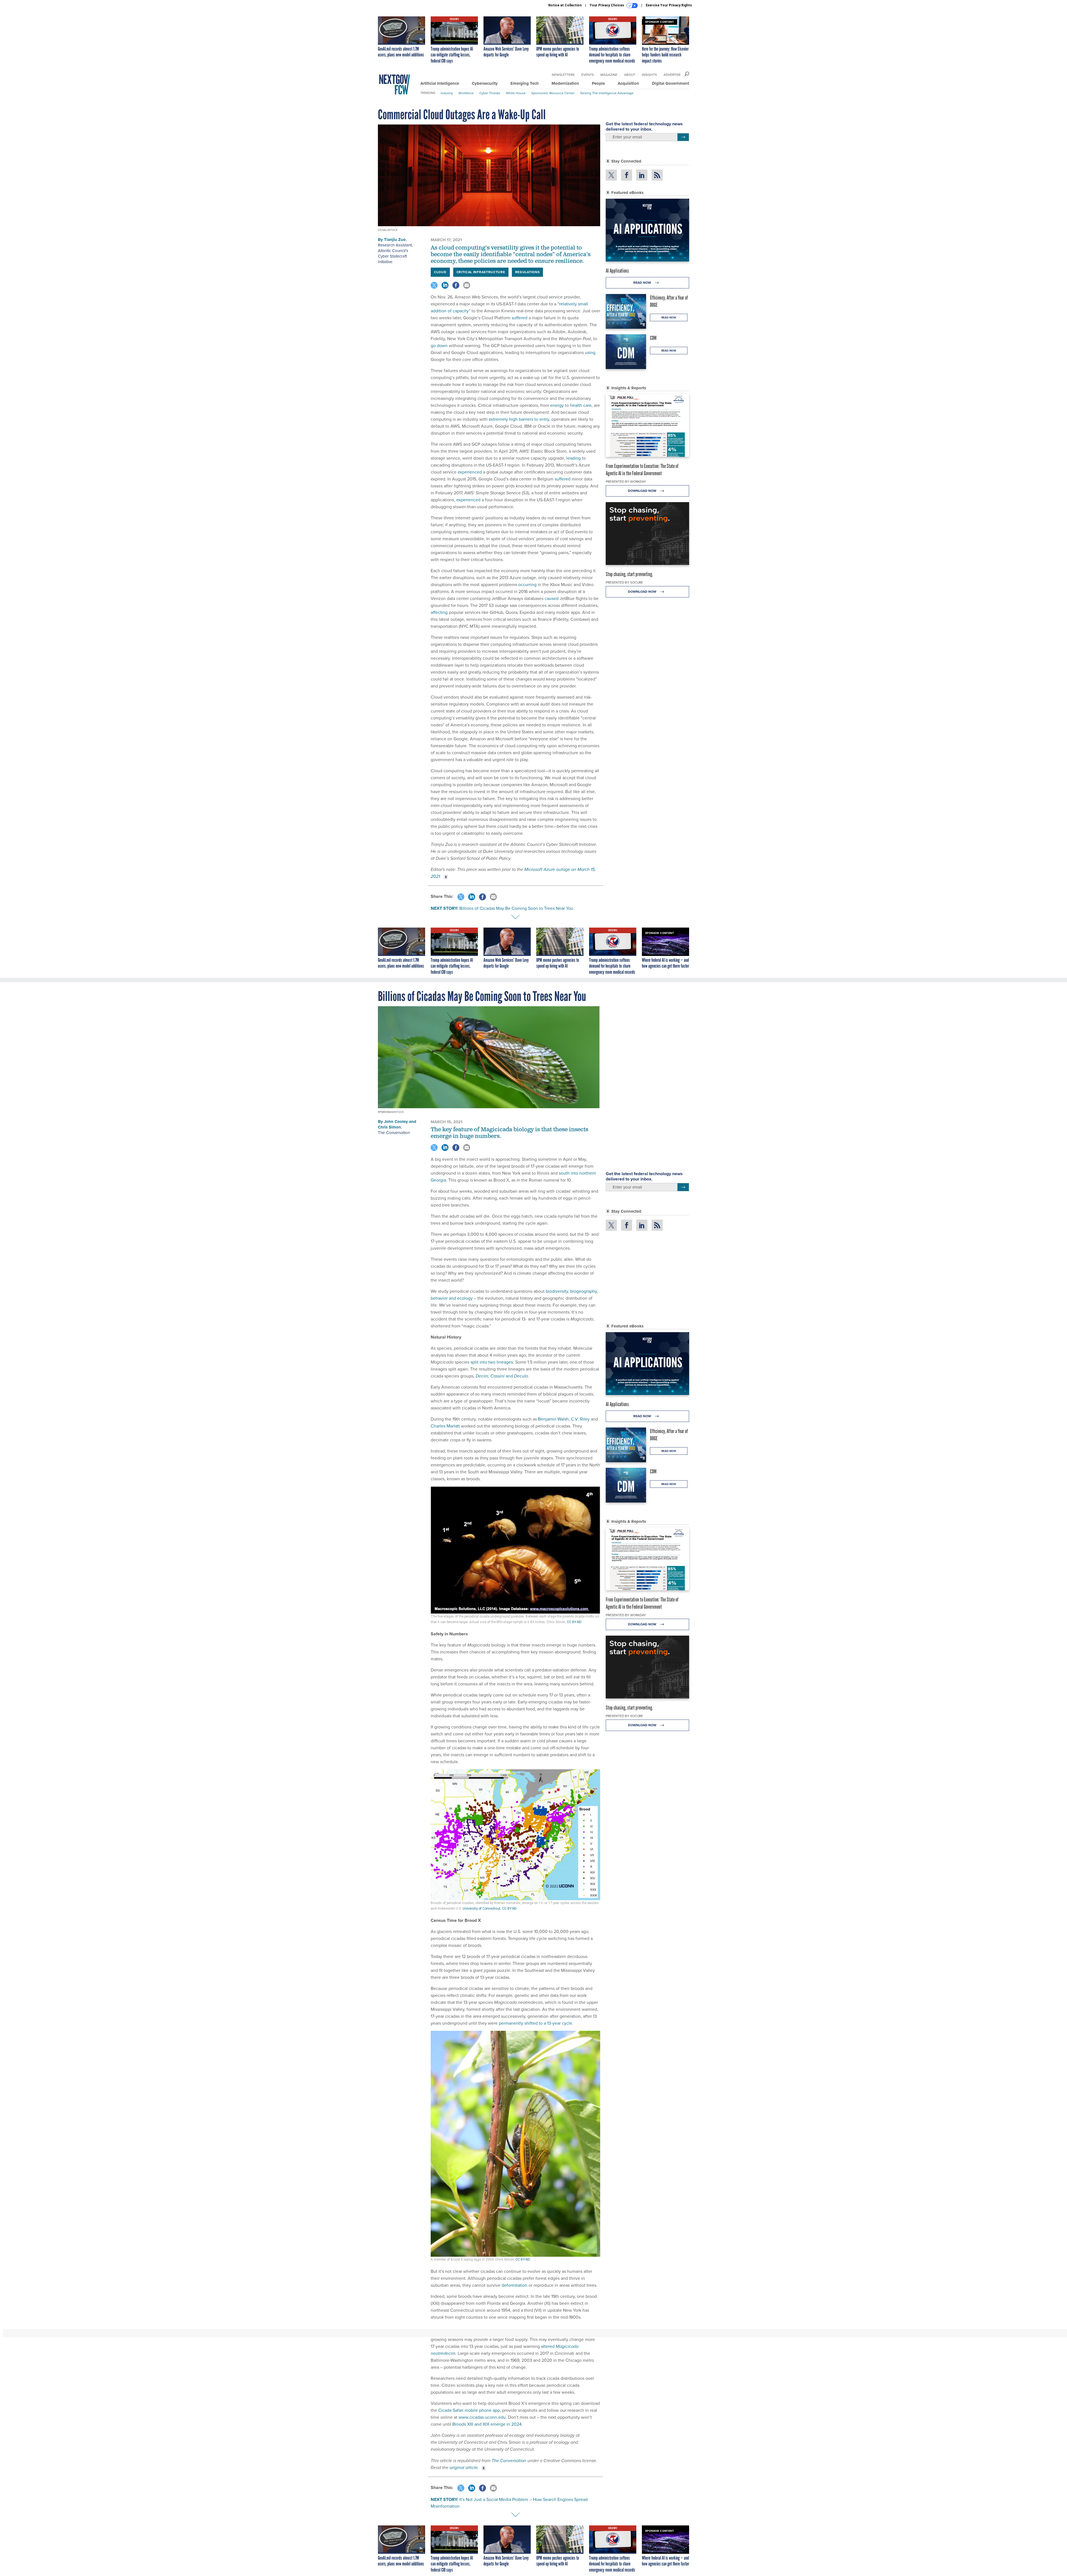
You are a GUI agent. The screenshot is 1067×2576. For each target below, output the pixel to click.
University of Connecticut (482, 1909)
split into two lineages (492, 1362)
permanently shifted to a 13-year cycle (535, 2023)
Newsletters (563, 75)
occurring (527, 585)
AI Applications (617, 271)
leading (574, 458)
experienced (470, 472)
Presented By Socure (624, 582)
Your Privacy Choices (607, 5)
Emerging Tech (525, 83)
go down (439, 346)
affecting (439, 612)
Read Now (643, 283)
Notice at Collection (565, 5)
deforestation (514, 2285)
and (502, 1376)
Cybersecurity (485, 83)
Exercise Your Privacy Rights (669, 5)
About (630, 75)
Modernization (565, 83)
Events (588, 75)
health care (581, 405)
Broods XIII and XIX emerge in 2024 (487, 2424)
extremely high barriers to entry (519, 419)
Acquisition (628, 83)
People (598, 83)
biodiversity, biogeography (571, 1291)
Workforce (466, 93)
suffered (519, 318)
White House (516, 93)
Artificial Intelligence (440, 83)
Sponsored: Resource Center (553, 93)
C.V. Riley (580, 1419)
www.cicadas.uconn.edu (482, 2417)
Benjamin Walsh (553, 1419)
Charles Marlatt (445, 1426)
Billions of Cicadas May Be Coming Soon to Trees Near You (516, 908)
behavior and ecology (452, 1298)
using (590, 352)
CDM (653, 338)
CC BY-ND (574, 1622)
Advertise (672, 75)
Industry (447, 93)
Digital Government (670, 83)
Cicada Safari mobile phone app (469, 2410)
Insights (649, 75)
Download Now (643, 491)
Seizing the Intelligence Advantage (607, 93)
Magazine (609, 75)
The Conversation (394, 1133)
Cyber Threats (490, 93)
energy (557, 405)
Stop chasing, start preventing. (629, 574)
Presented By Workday (626, 482)
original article (464, 2467)
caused (552, 598)
